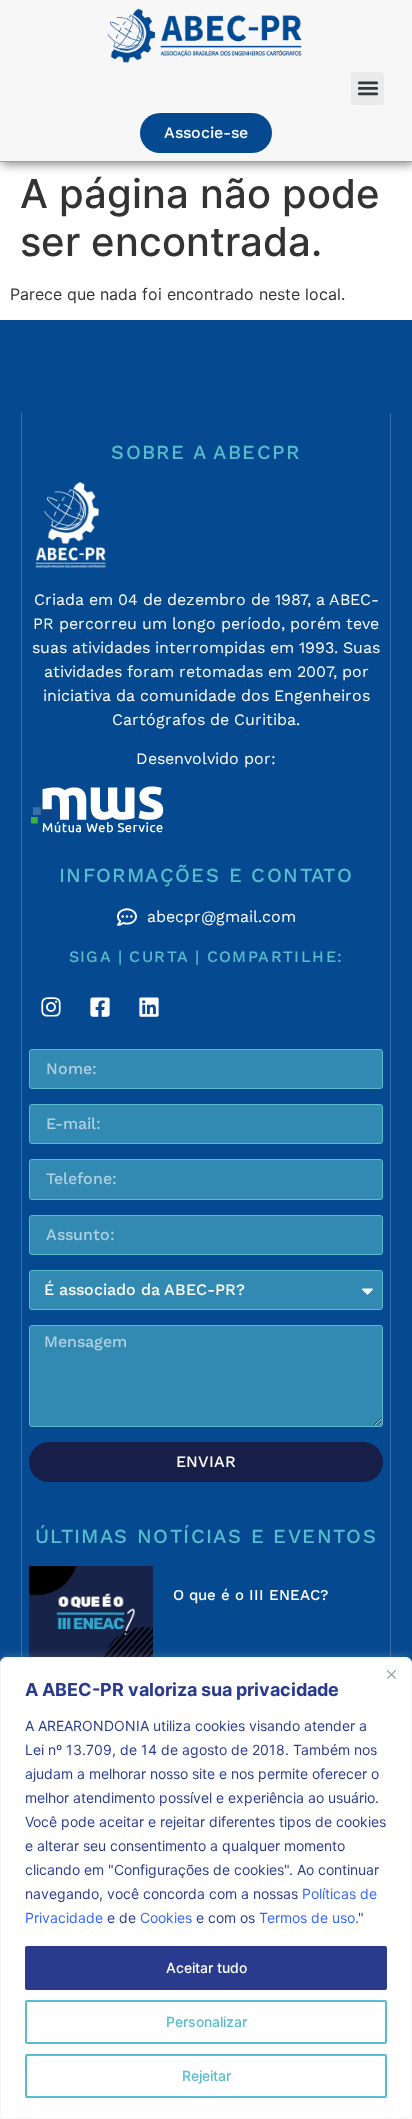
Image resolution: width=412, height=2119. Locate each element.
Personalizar (206, 2021)
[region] (206, 1888)
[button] (367, 88)
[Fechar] (391, 1674)
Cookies (166, 1917)
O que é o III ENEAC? (250, 1595)
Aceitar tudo (206, 1967)
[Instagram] (51, 1007)
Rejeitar (206, 2075)
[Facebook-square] (100, 1007)
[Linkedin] (149, 1007)
